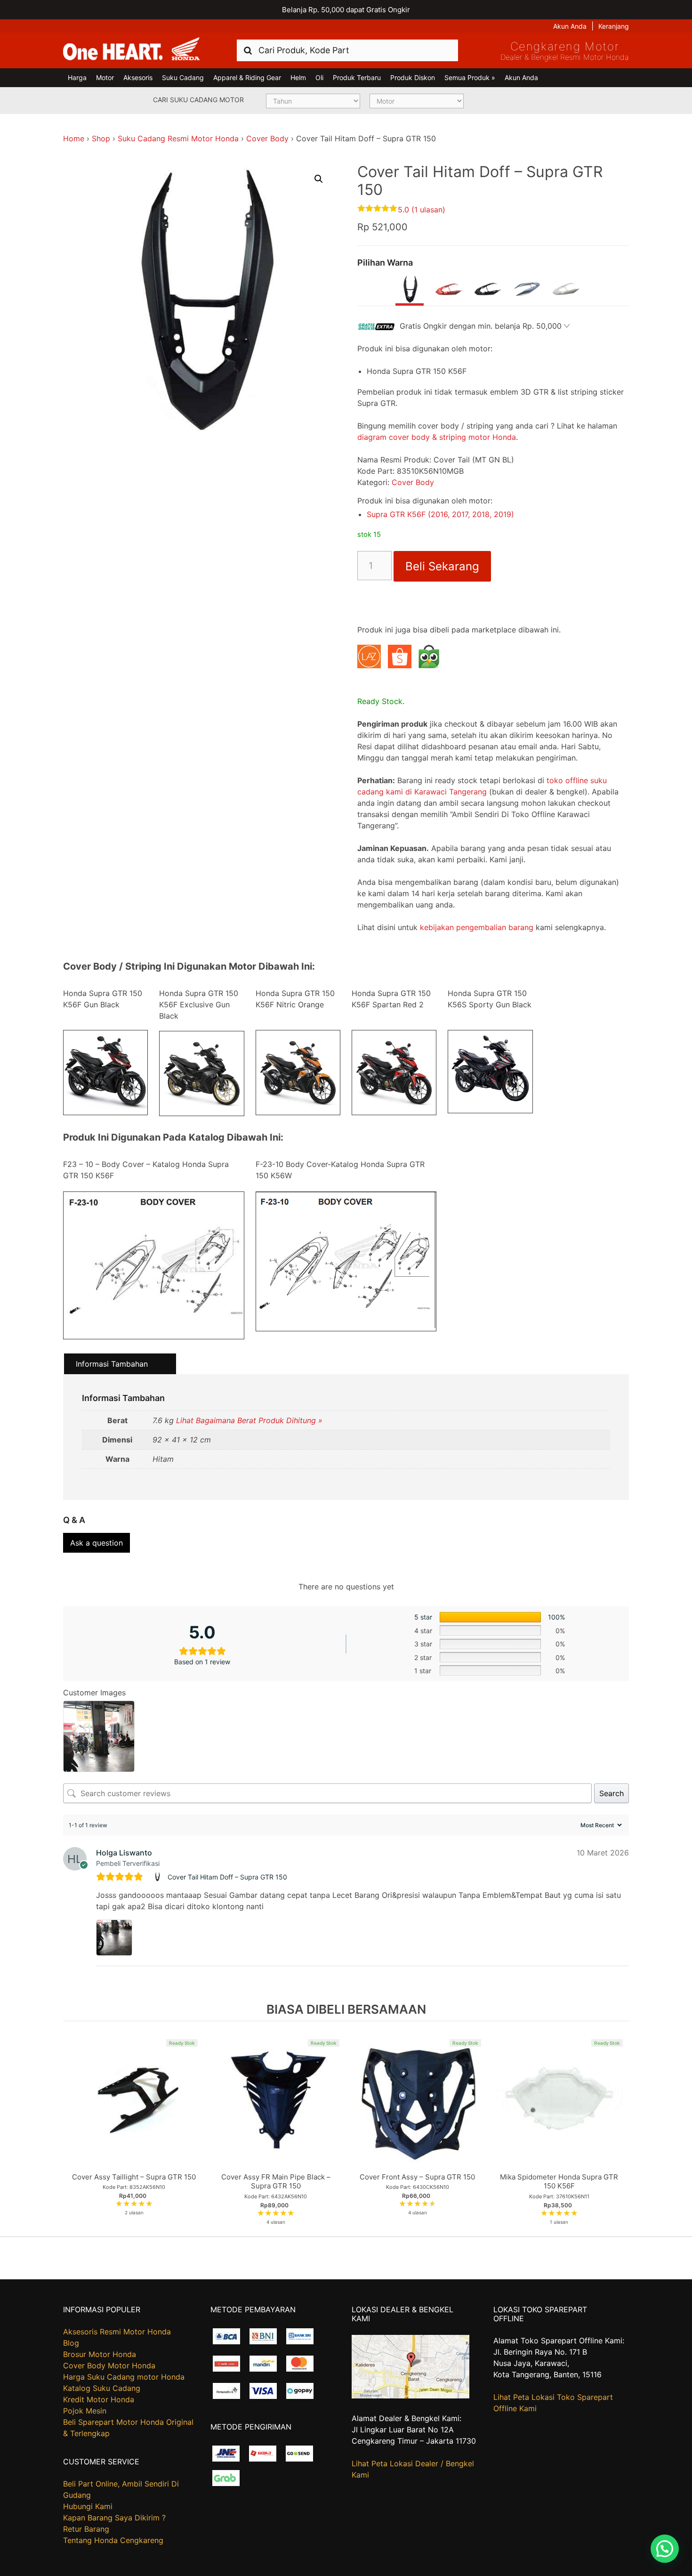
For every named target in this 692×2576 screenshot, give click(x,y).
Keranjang (614, 26)
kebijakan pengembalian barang (477, 927)
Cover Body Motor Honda (109, 2365)
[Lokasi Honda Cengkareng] (410, 2396)
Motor (105, 77)
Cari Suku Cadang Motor (198, 100)
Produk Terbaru (357, 77)
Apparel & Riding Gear (247, 77)
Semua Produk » (470, 77)
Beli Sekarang (442, 566)
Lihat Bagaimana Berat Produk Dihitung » (249, 1420)
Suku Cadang (183, 77)
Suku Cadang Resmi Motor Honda (178, 138)
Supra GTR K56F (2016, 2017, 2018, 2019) (440, 514)
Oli (319, 77)
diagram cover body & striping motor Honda (437, 437)
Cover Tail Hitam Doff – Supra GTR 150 (227, 1877)
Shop (101, 138)
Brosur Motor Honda (100, 2354)
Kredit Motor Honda (99, 2399)
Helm (298, 77)
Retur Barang (86, 2529)
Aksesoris (138, 77)
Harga (77, 77)
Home (74, 138)
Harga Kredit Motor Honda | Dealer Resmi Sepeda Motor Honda (131, 49)
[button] (319, 179)
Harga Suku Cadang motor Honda (124, 2377)
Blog (71, 2343)
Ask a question (97, 1543)
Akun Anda (570, 26)
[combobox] (347, 50)
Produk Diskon (413, 77)
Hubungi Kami (88, 2506)
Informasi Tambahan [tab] (112, 1364)
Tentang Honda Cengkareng (113, 2540)
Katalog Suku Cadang (102, 2388)
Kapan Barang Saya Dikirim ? (114, 2518)
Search (612, 1793)
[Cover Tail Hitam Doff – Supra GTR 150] (158, 1877)
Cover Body (267, 138)
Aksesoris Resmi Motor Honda (117, 2332)
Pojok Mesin (85, 2411)
